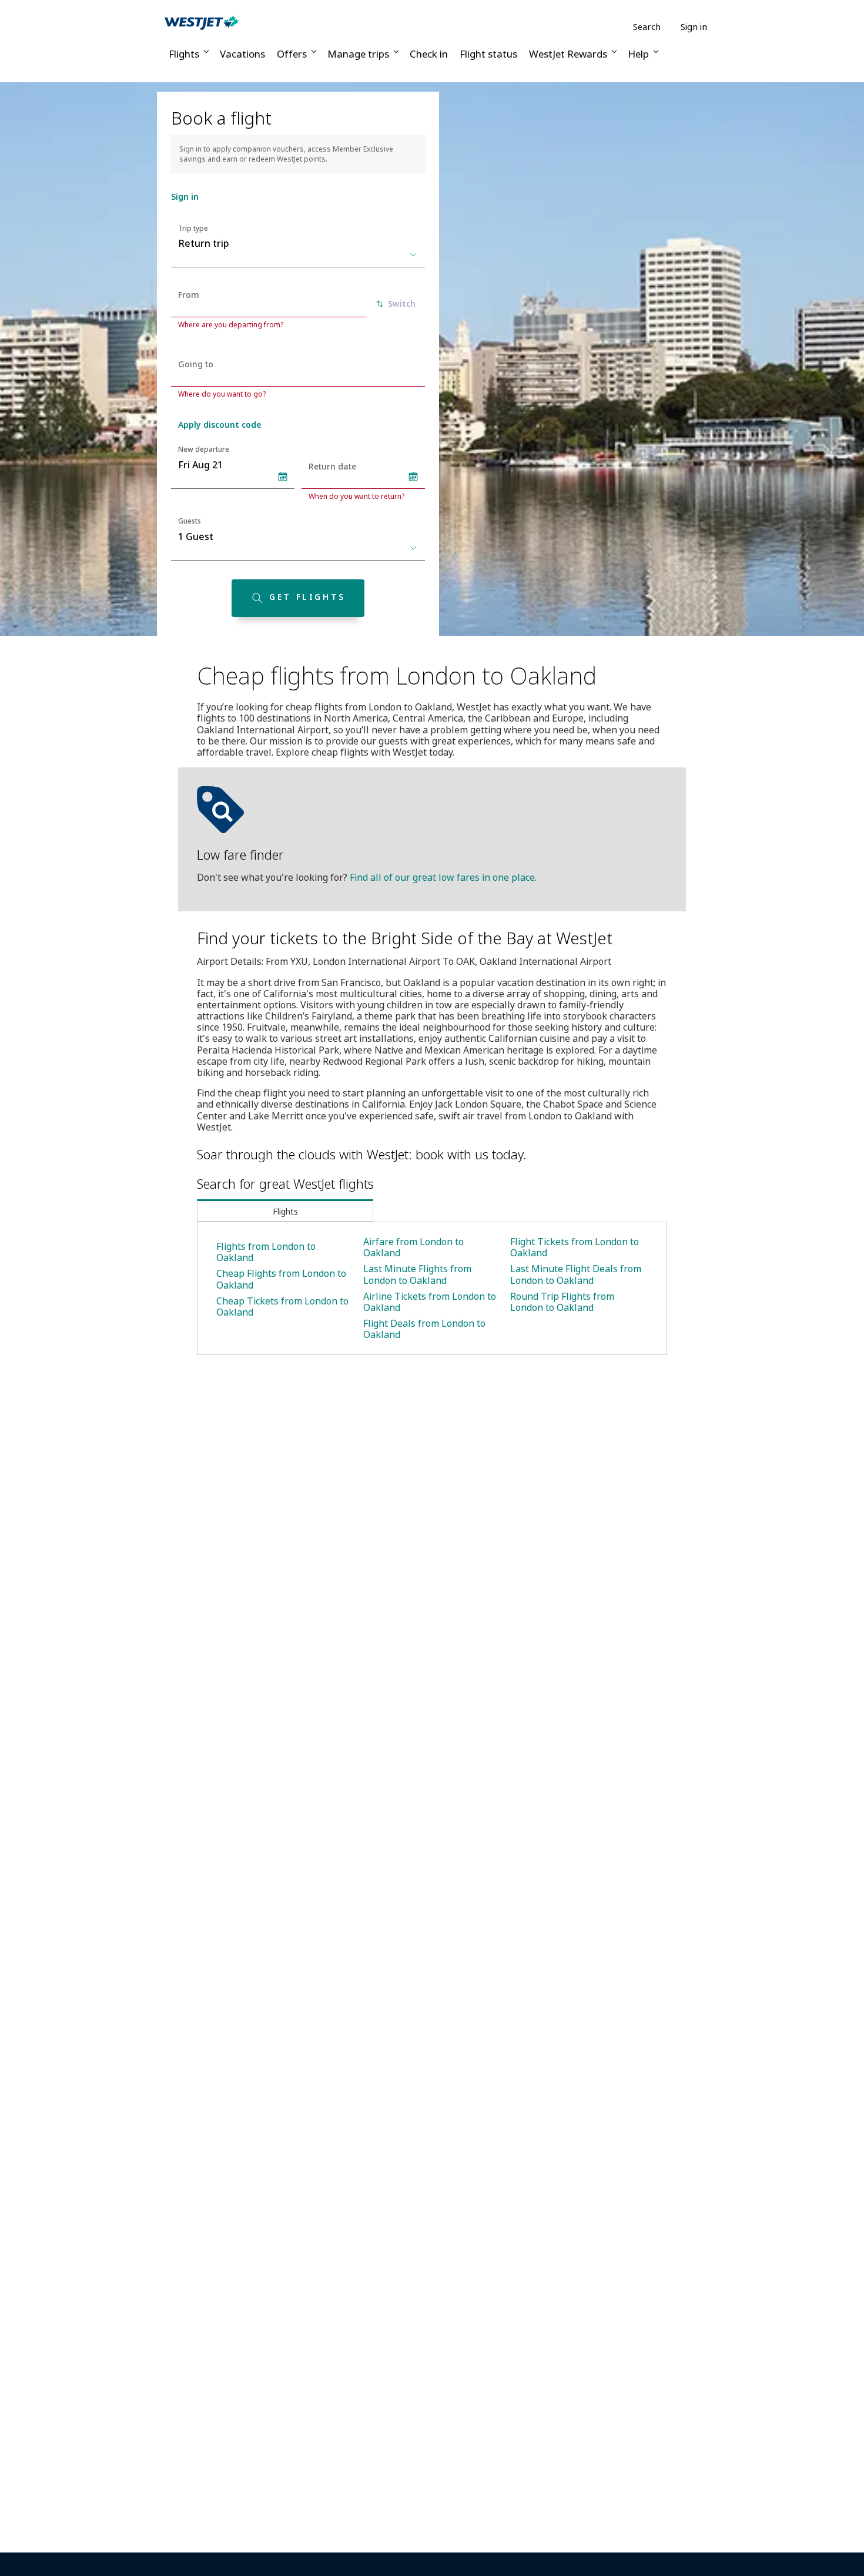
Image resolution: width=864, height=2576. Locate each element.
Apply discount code (220, 425)
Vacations (242, 54)
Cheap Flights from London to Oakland (281, 1279)
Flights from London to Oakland (266, 1252)
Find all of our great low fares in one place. (443, 877)
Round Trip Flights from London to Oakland (562, 1302)
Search (647, 27)
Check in (429, 54)
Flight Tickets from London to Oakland (575, 1247)
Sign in (694, 26)
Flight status (488, 54)
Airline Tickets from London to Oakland (430, 1302)
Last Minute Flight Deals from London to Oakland (576, 1274)
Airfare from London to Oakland (413, 1247)
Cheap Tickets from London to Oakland (282, 1307)
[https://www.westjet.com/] (202, 22)
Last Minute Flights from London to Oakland (417, 1274)
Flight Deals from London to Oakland (424, 1329)
